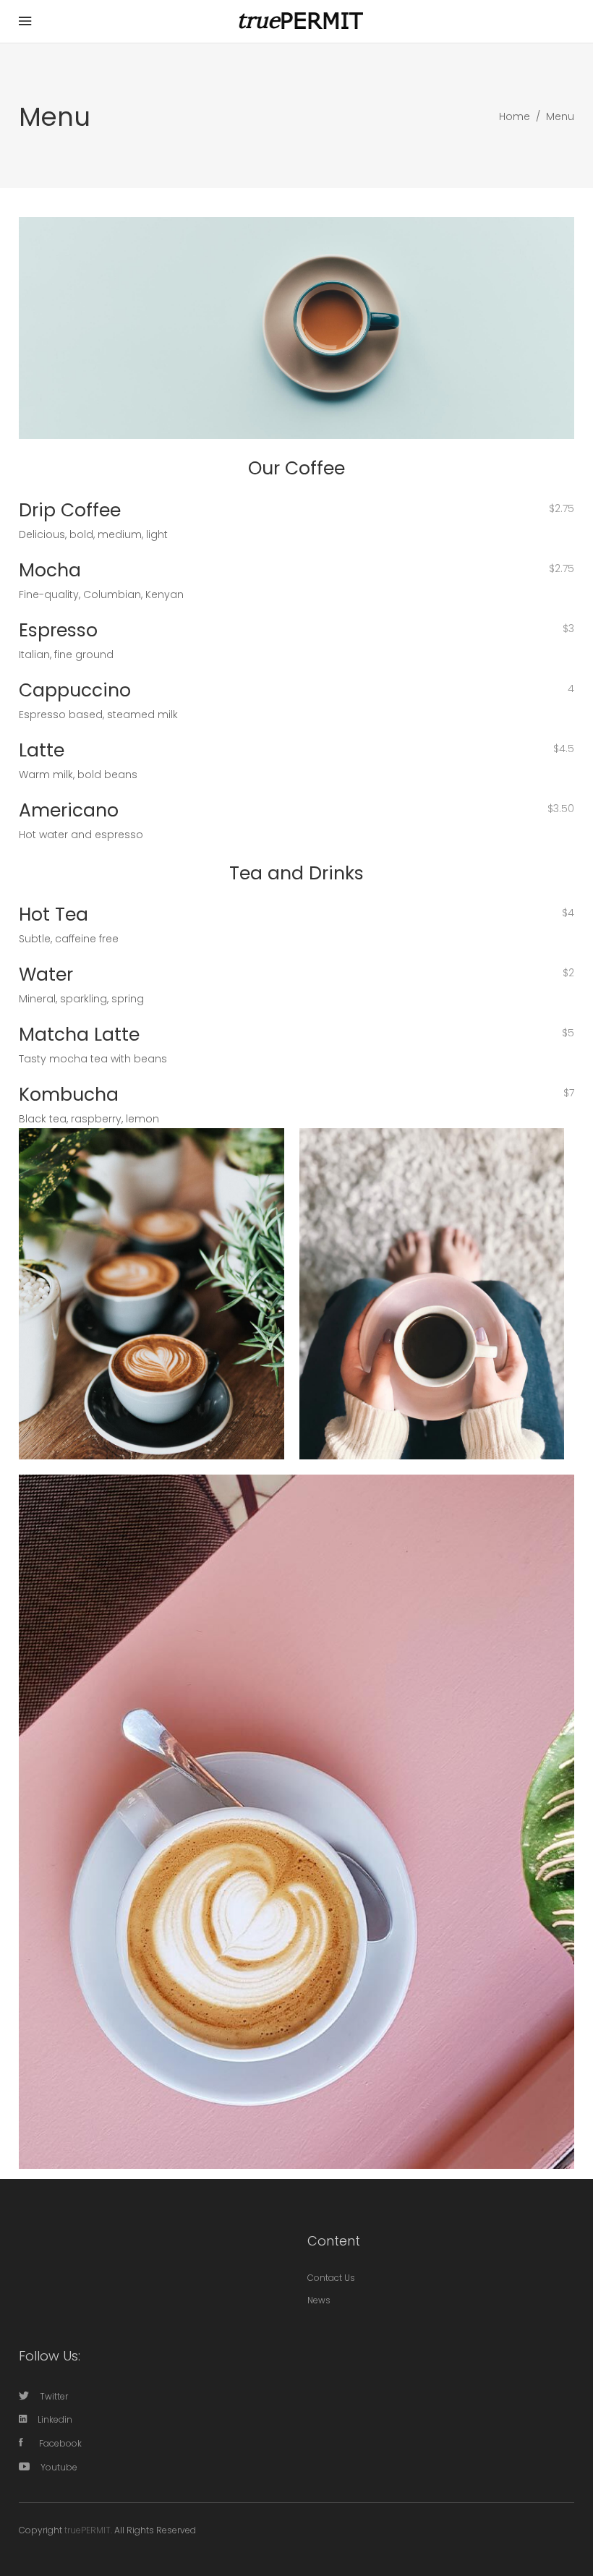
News (319, 2300)
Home (515, 116)
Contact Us (331, 2278)
